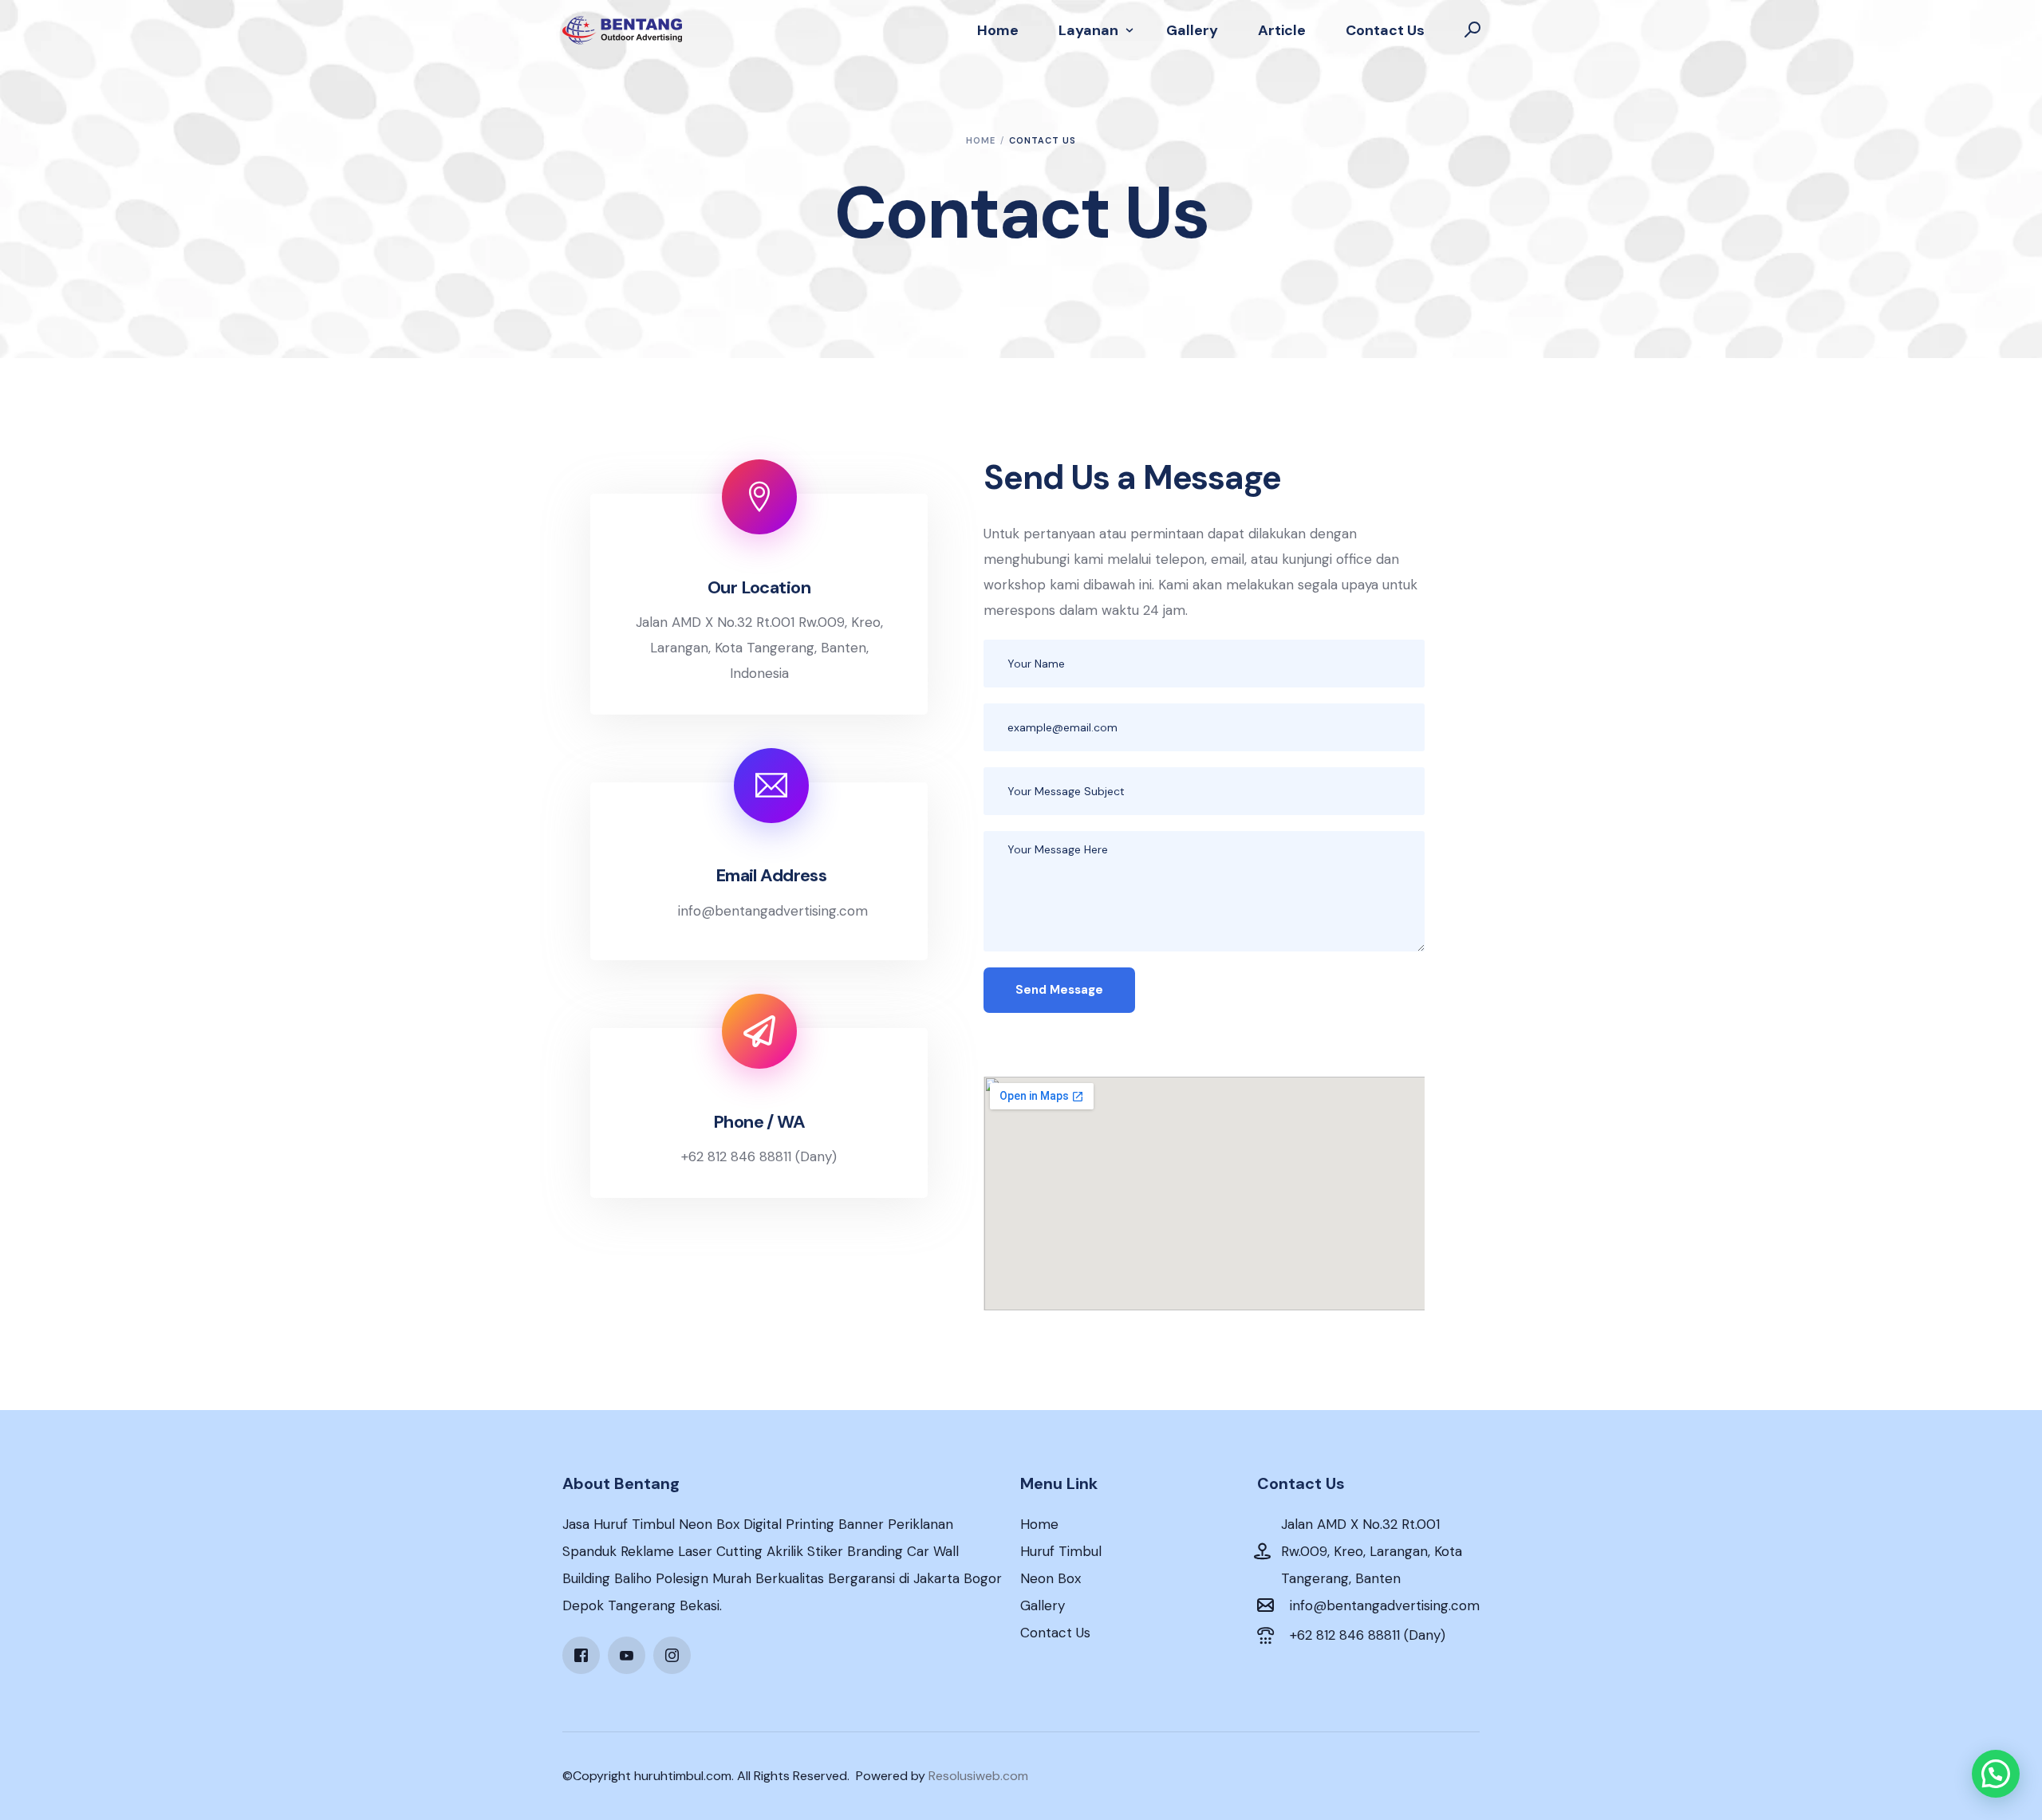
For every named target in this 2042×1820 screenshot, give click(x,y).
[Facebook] (581, 1654)
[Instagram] (672, 1654)
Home (1039, 1524)
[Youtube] (627, 1654)
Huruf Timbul (1061, 1551)
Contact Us (1055, 1633)
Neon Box (1051, 1578)
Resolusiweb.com (978, 1776)
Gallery (1043, 1605)
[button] (1996, 1774)
